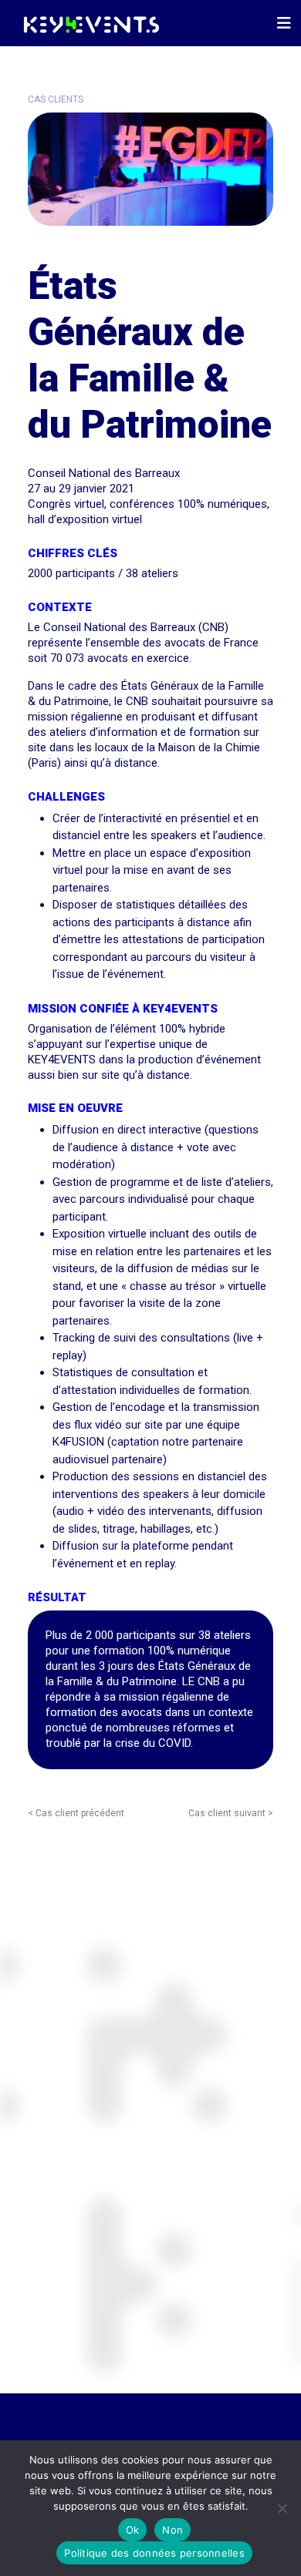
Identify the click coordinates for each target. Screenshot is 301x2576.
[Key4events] (87, 23)
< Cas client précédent (76, 1813)
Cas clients (56, 99)
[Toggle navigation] (284, 23)
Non (172, 2530)
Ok (133, 2530)
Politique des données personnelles (154, 2553)
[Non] (282, 2508)
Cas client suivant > (231, 1813)
